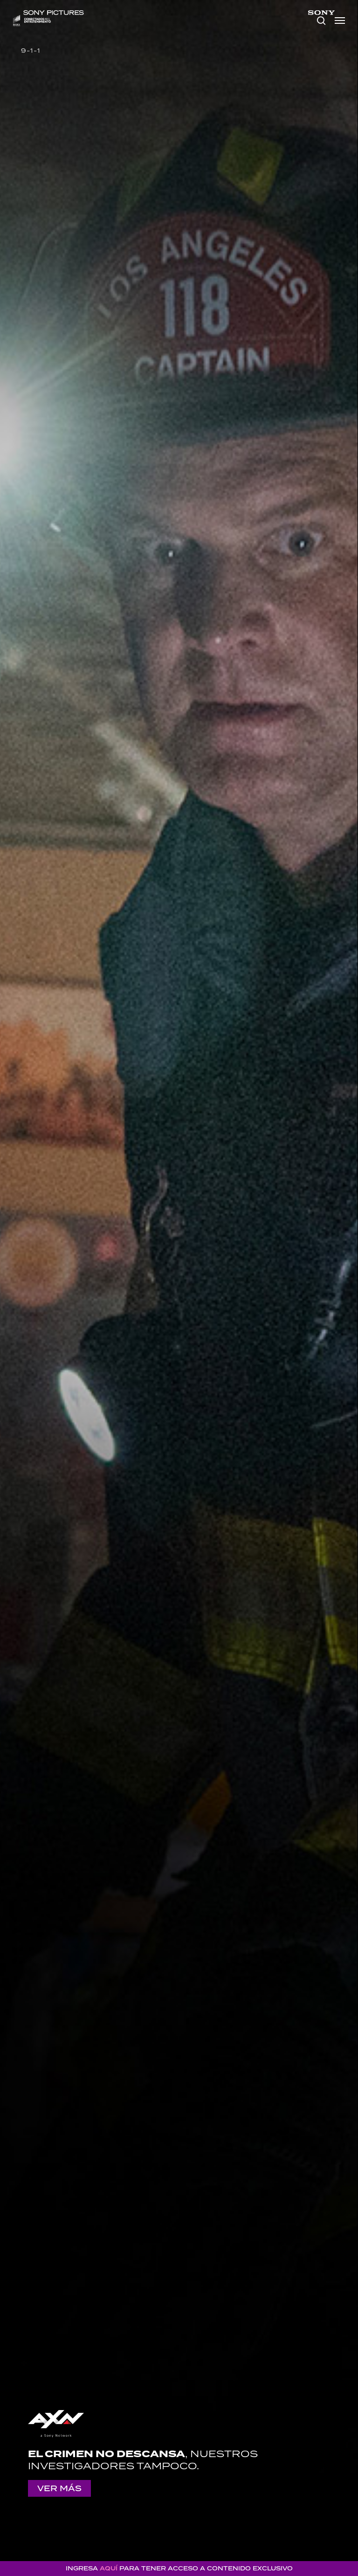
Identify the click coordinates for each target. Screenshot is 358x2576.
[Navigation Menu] (340, 21)
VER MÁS (59, 2488)
